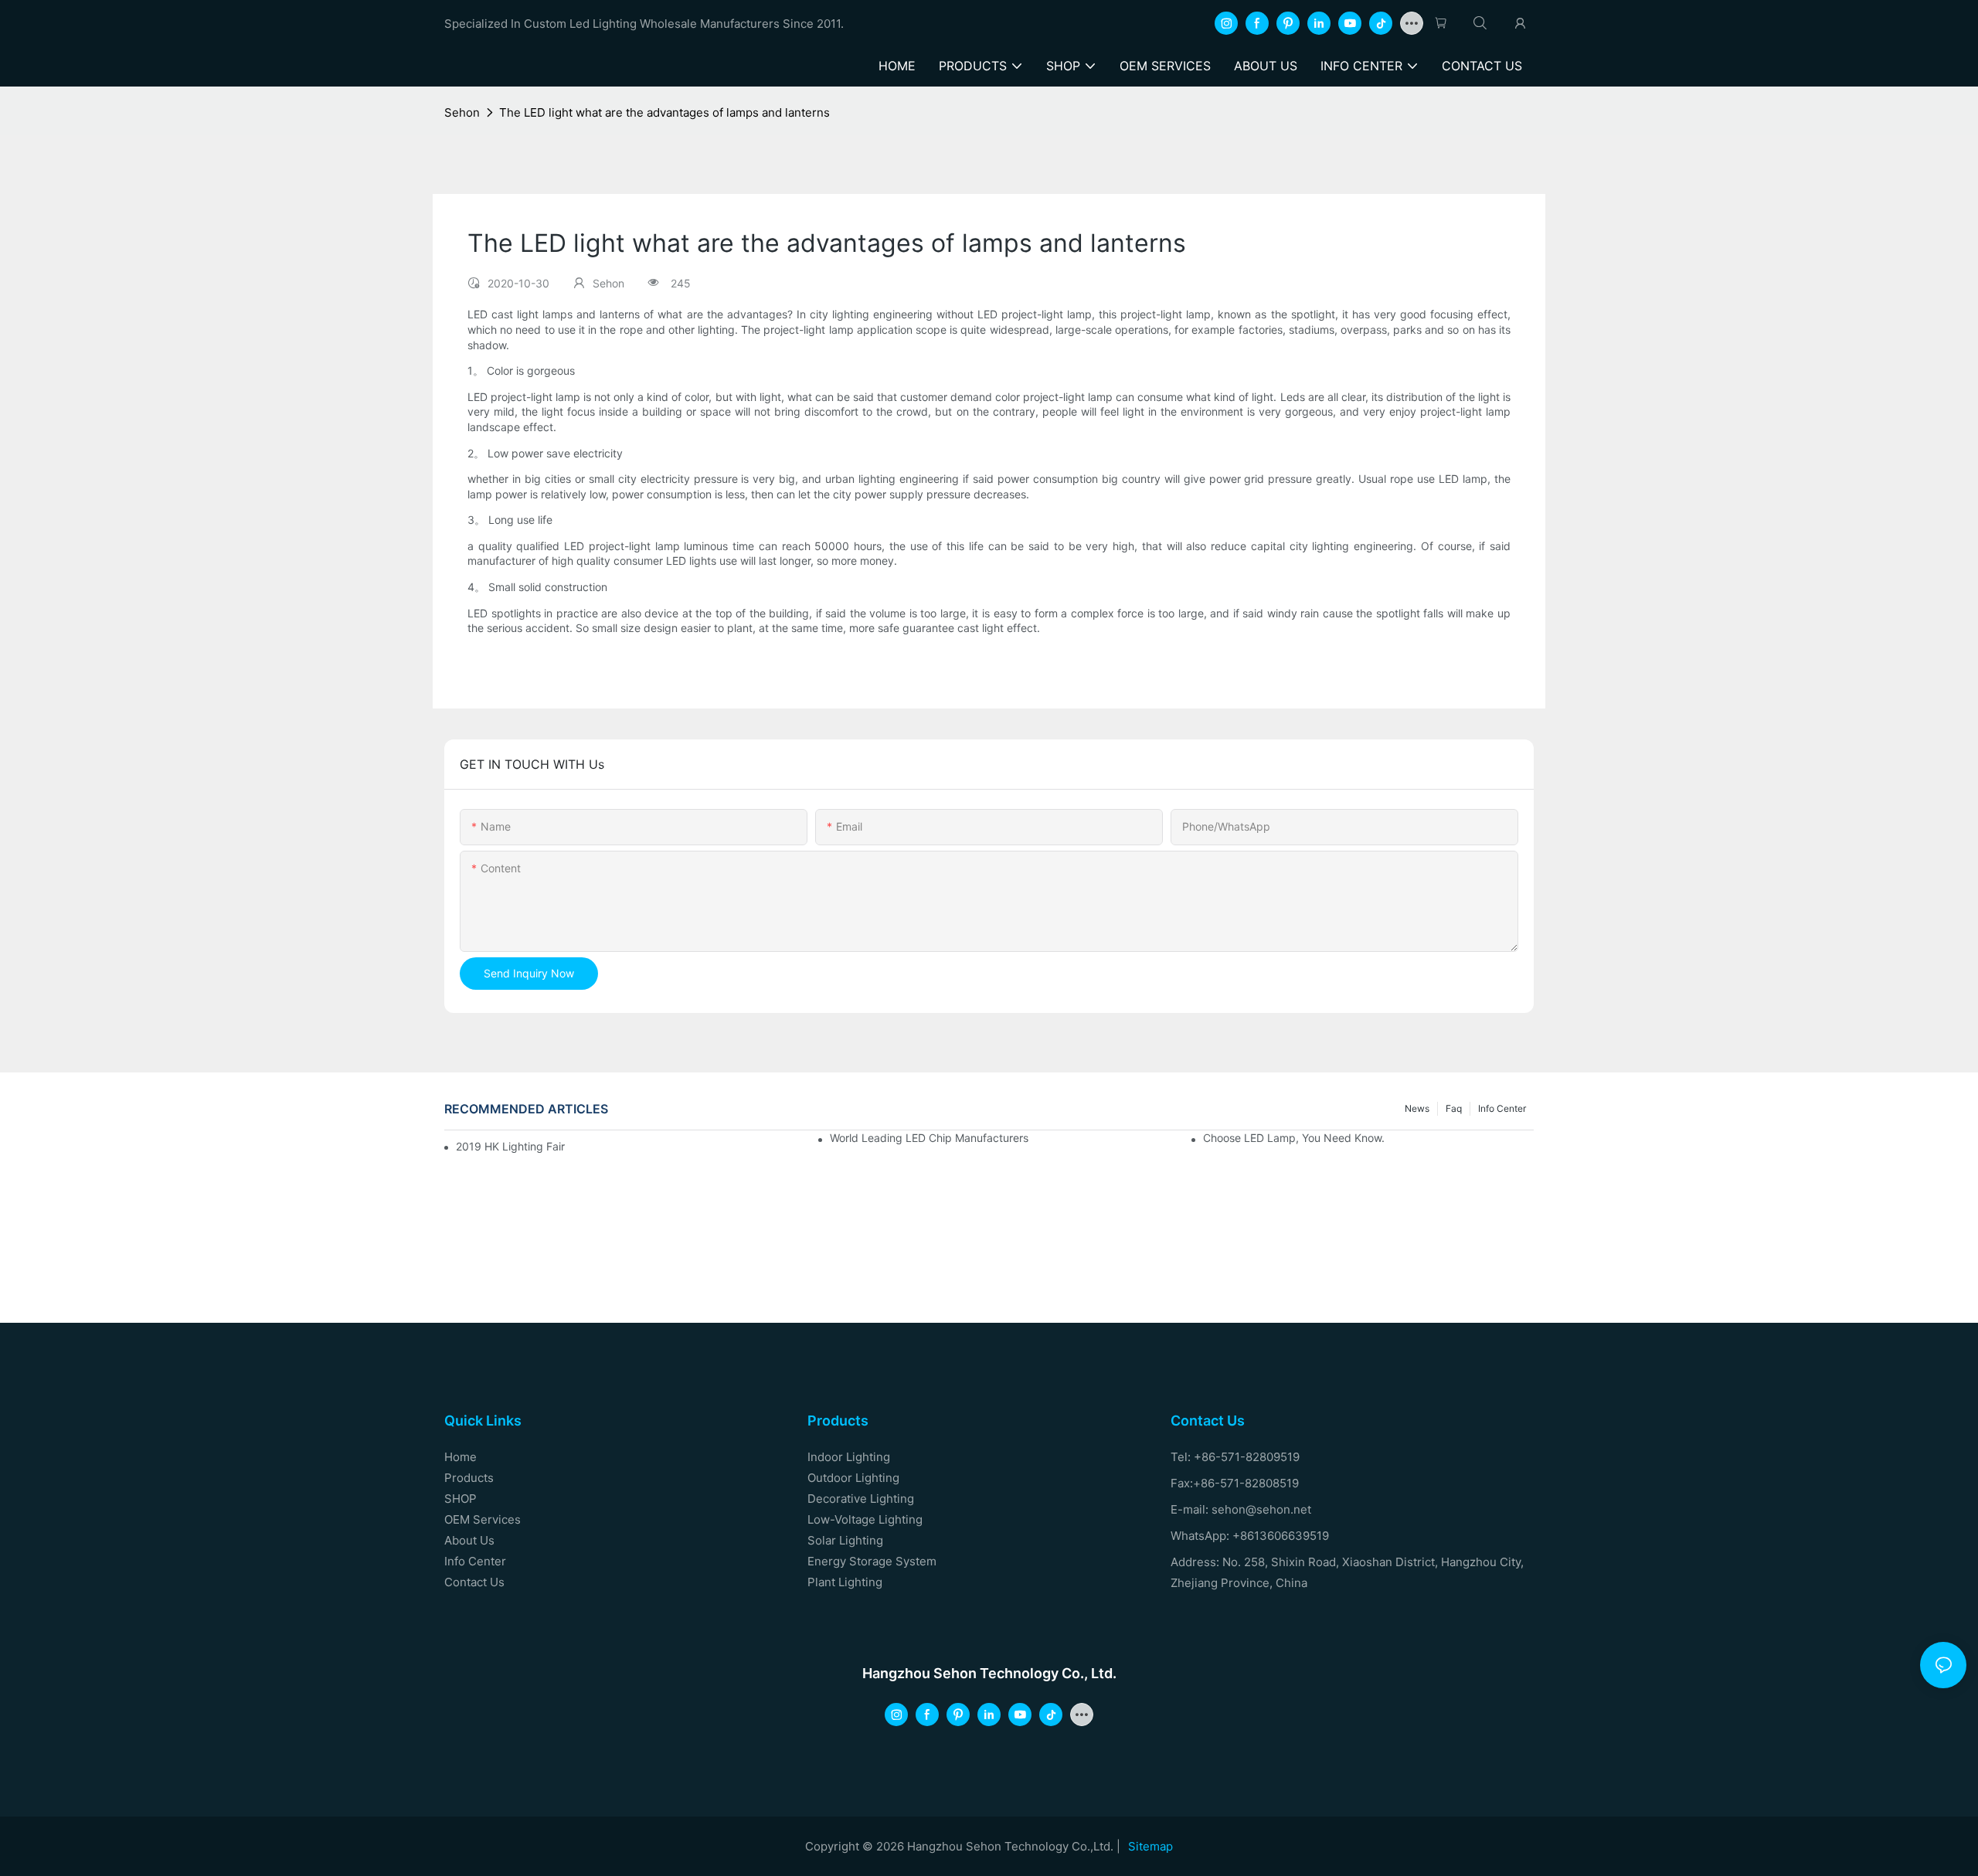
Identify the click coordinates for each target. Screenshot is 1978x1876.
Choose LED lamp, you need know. (1294, 1138)
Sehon (462, 112)
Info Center (1502, 1108)
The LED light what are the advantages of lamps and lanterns (664, 112)
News (1417, 1108)
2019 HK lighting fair (510, 1146)
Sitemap (1150, 1846)
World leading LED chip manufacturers (929, 1138)
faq (1454, 1108)
